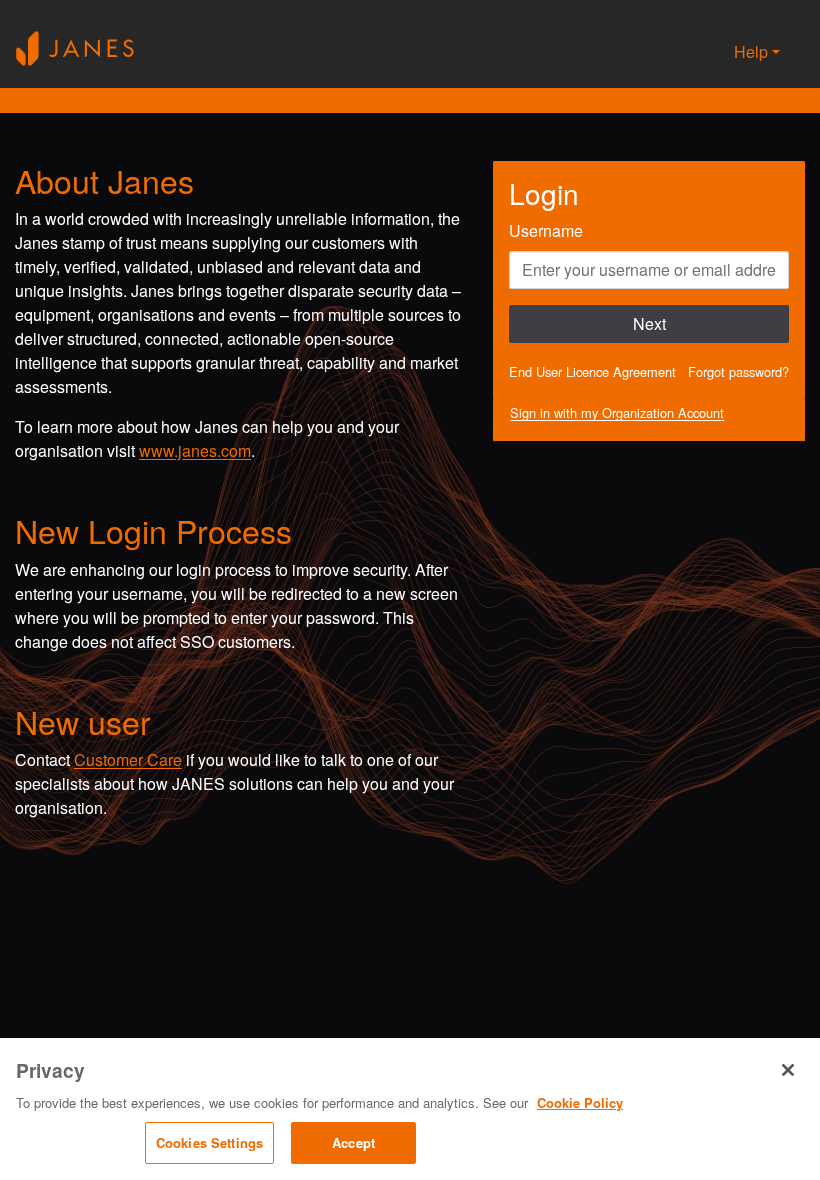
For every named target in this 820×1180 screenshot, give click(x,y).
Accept (353, 1142)
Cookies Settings (209, 1142)
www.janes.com (195, 450)
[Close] (788, 1070)
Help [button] (751, 51)
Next (649, 323)
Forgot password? (738, 371)
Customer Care (128, 759)
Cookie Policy (580, 1102)
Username (546, 230)
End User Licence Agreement (592, 371)
